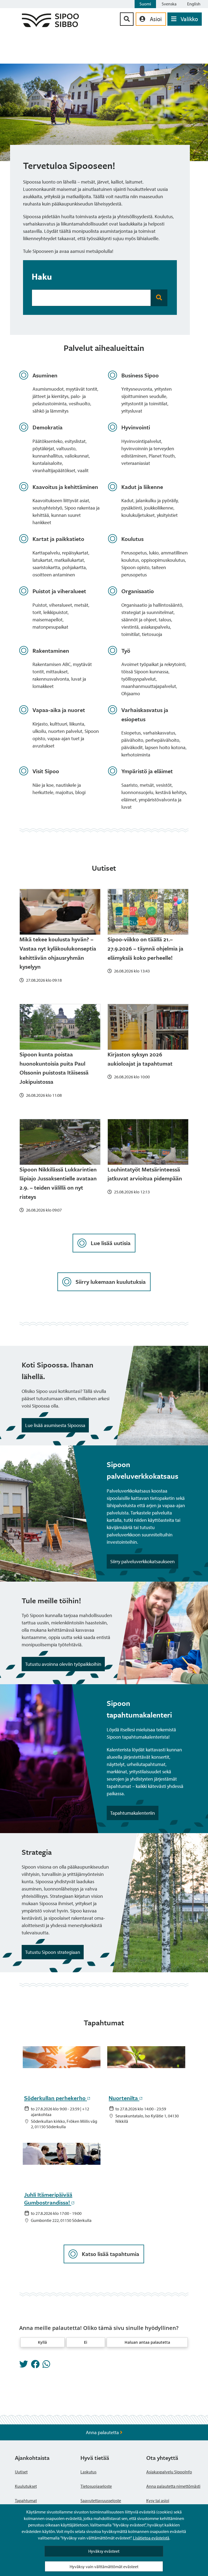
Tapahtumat (26, 2500)
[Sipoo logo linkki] (50, 25)
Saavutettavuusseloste (101, 2500)
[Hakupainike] (127, 19)
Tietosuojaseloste (96, 2486)
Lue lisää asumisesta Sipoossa (55, 1425)
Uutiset (21, 2472)
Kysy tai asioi (158, 2500)
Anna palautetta (103, 2432)
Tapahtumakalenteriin (132, 1813)
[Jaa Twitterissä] (24, 2366)
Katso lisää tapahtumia (110, 2254)
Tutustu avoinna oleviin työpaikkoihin (63, 1664)
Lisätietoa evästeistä (151, 2538)
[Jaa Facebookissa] (35, 2366)
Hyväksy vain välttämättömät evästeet (104, 2567)
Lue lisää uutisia (111, 1243)
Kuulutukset (26, 2486)
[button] (43, 2342)
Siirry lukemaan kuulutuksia (111, 1282)
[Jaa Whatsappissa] (46, 2366)
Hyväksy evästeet (104, 2551)
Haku (42, 276)
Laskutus (88, 2472)
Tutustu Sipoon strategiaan (53, 1952)
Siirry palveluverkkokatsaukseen (142, 1561)
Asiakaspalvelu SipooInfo (169, 2472)
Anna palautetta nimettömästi (173, 2486)
